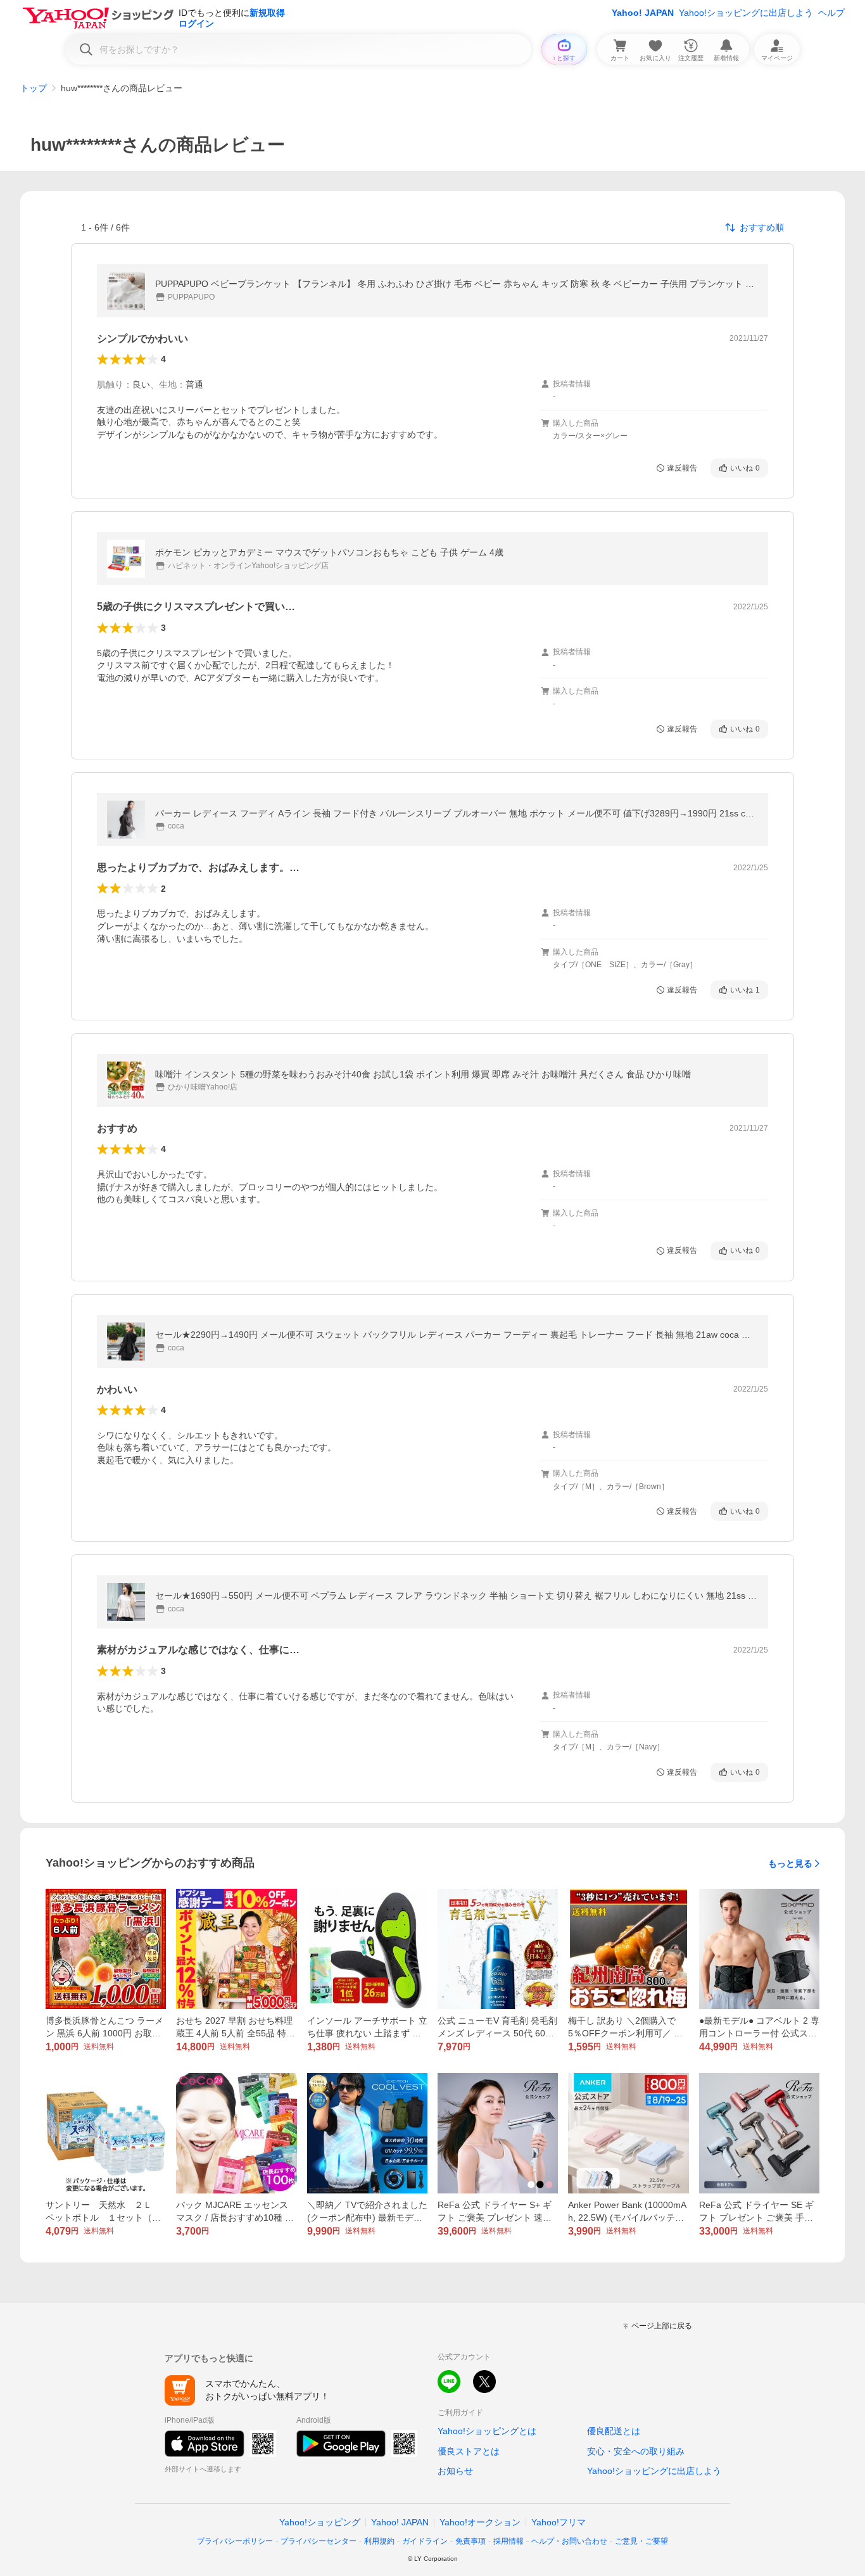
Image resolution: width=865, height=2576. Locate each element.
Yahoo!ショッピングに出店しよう (746, 13)
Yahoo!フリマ (559, 2522)
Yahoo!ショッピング (320, 2522)
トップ (34, 88)
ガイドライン (425, 2541)
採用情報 (508, 2541)
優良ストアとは (469, 2451)
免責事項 (470, 2541)
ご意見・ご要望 (641, 2541)
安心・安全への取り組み (636, 2451)
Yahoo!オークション (480, 2522)
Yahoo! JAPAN (643, 13)
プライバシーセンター (319, 2541)
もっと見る (790, 1863)
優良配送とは (614, 2431)
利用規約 (379, 2541)
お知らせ (455, 2471)
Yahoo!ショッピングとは (487, 2431)
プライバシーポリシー (235, 2541)
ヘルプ (831, 13)
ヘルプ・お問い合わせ (569, 2541)
